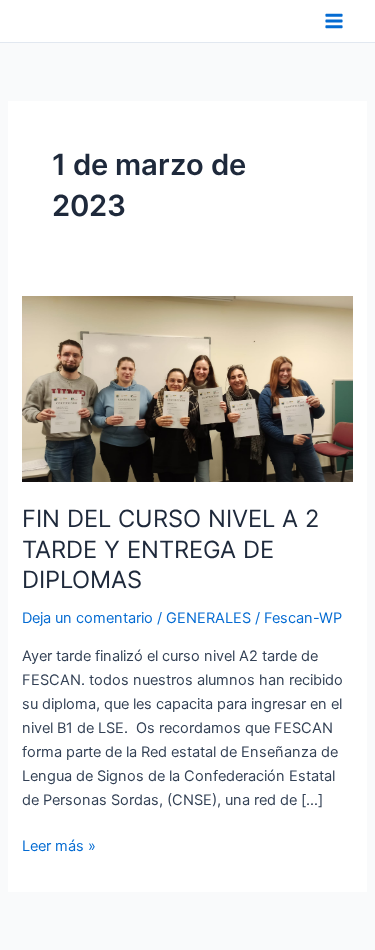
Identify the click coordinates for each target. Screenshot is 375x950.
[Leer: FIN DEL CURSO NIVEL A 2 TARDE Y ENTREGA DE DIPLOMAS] (187, 388)
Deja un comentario (87, 618)
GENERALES (208, 618)
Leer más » (59, 844)
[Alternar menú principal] (334, 21)
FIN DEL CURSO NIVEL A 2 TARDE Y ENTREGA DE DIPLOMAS (170, 549)
